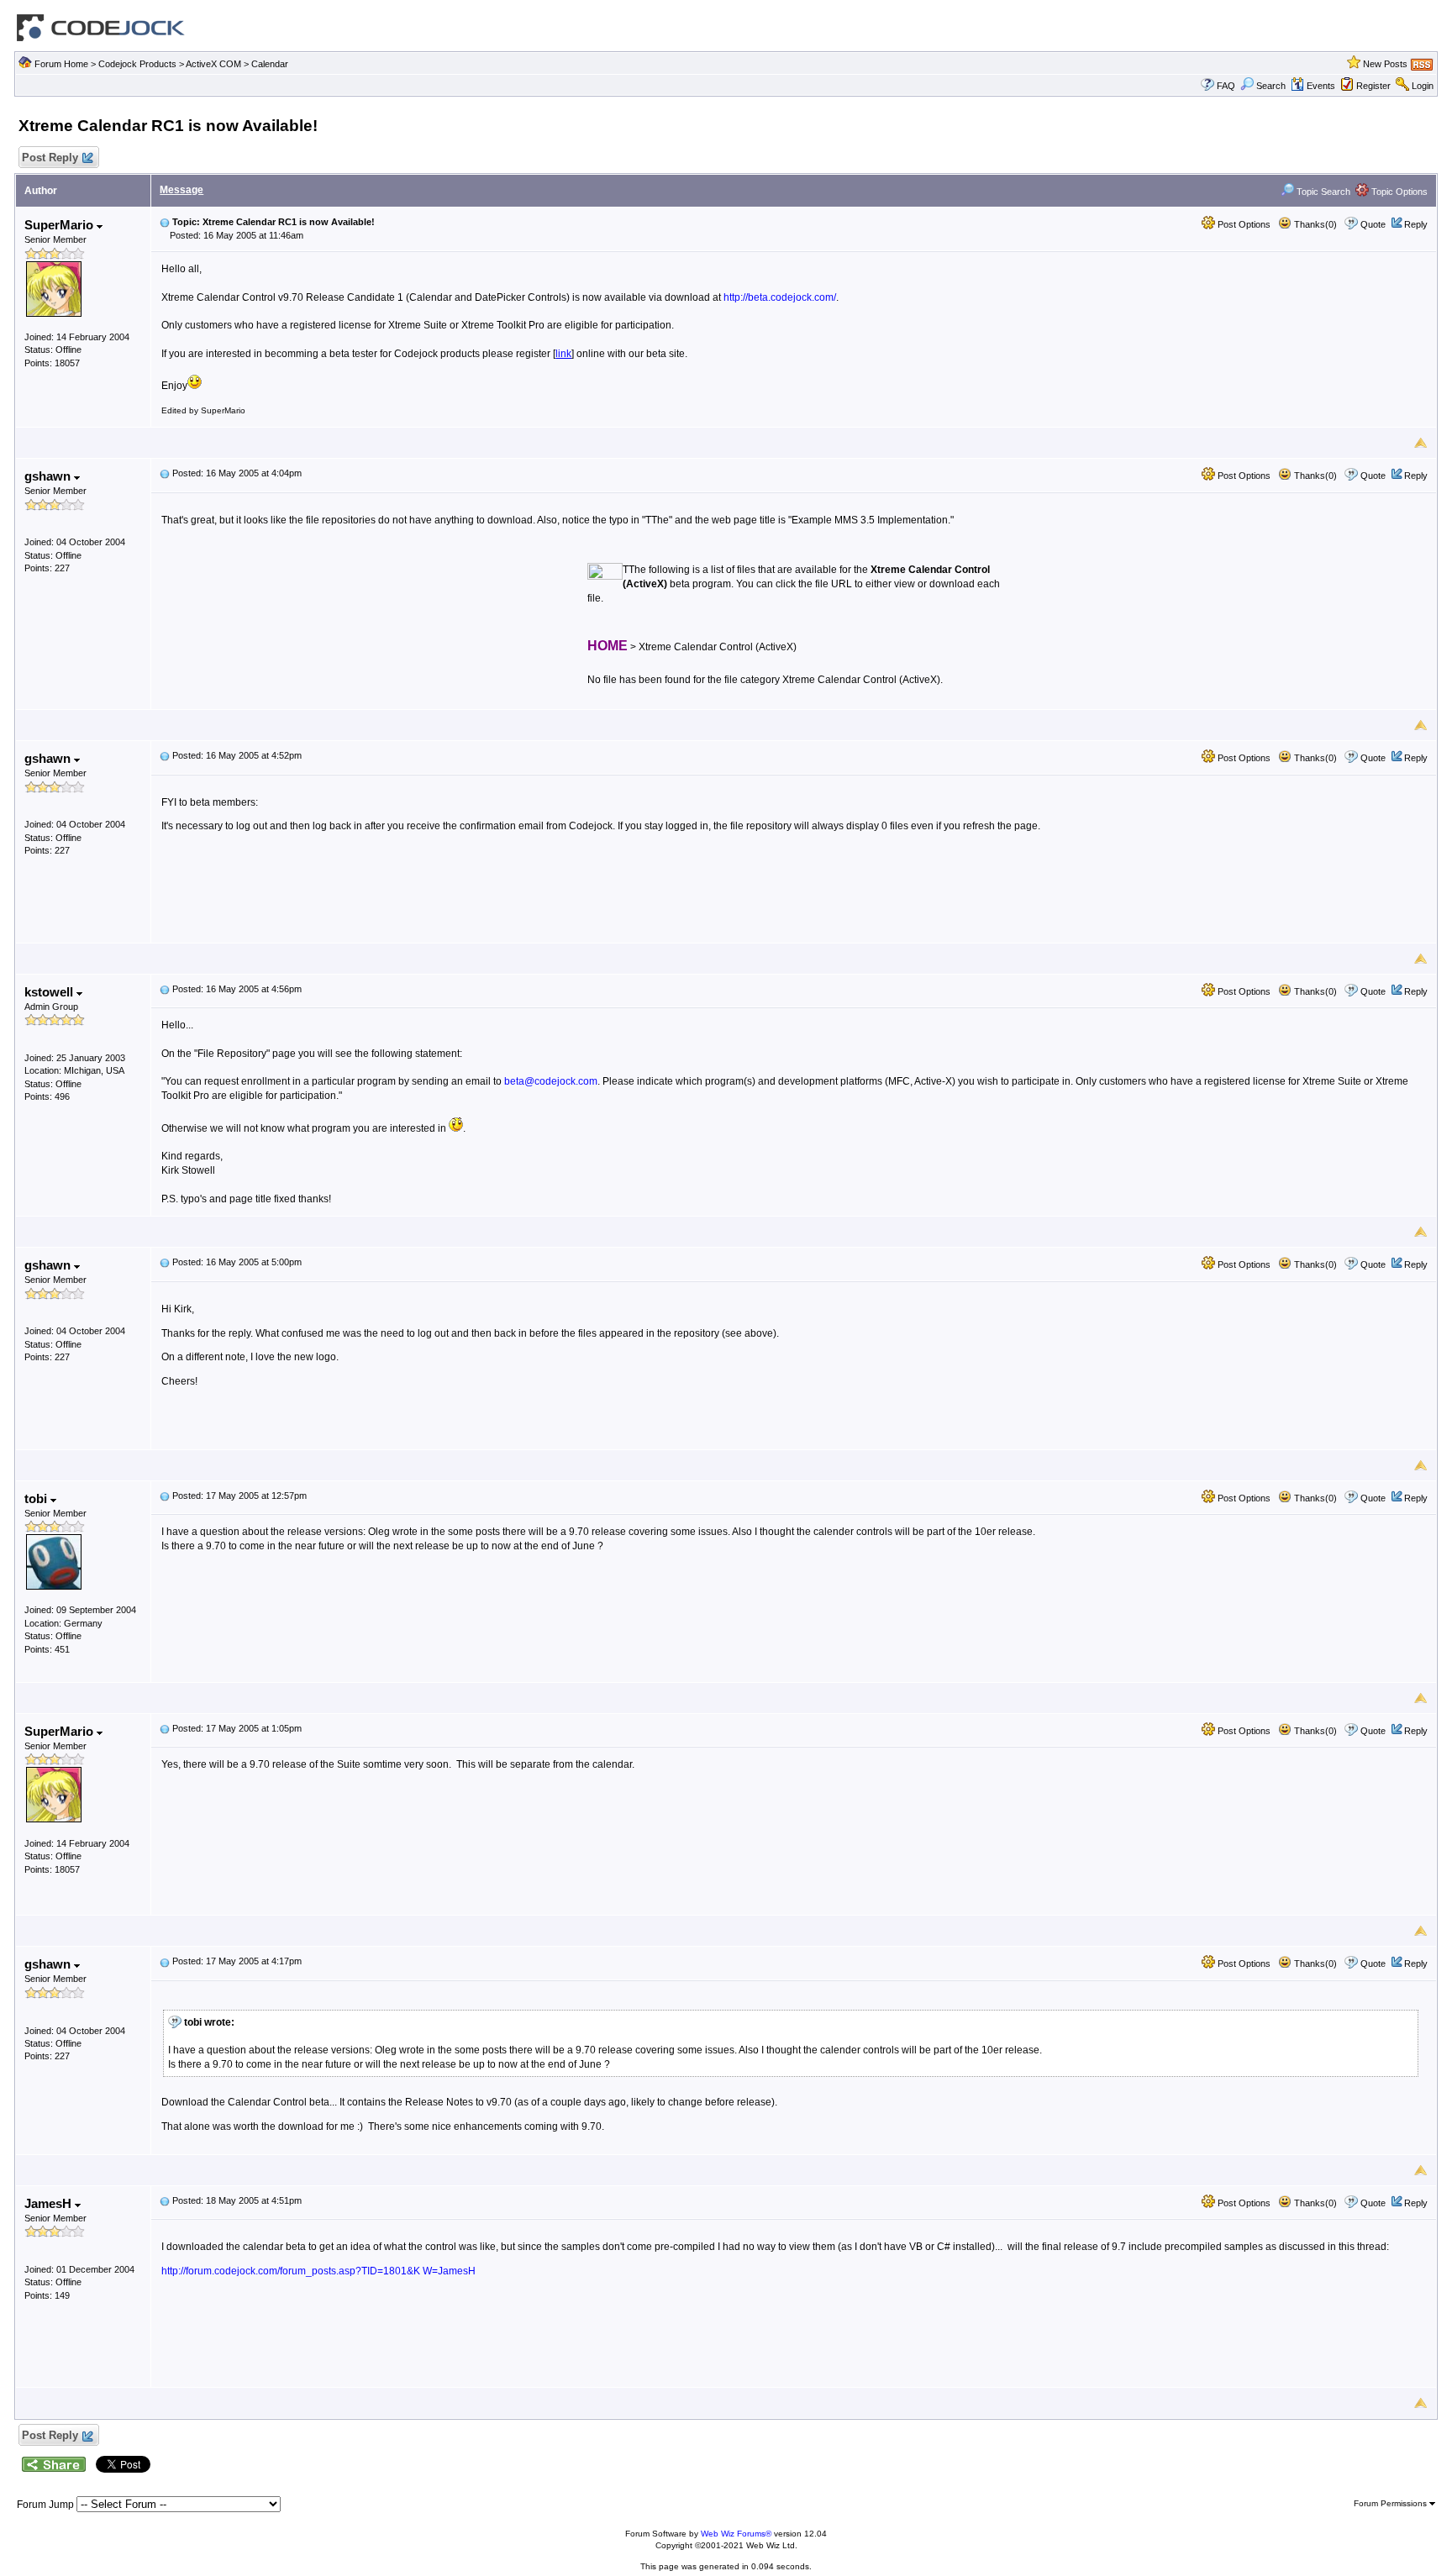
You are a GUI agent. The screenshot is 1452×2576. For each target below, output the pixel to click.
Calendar (270, 64)
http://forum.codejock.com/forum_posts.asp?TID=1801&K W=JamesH (318, 2271)
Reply (1416, 224)
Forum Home (61, 64)
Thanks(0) (1314, 224)
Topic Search (1322, 192)
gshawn (49, 476)
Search (1271, 86)
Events (1321, 86)
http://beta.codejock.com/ (780, 297)
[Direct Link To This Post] (165, 222)
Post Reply (50, 158)
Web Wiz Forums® (736, 2534)
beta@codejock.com (551, 1081)
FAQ (1226, 86)
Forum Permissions (1391, 2503)
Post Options (1243, 224)
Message (181, 190)
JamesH (50, 2203)
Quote (1373, 224)
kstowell (50, 992)
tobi (37, 1498)
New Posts (1385, 64)
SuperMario (60, 225)
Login (1423, 86)
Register (1373, 86)
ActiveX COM (213, 64)
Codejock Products (137, 64)
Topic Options (1398, 192)
